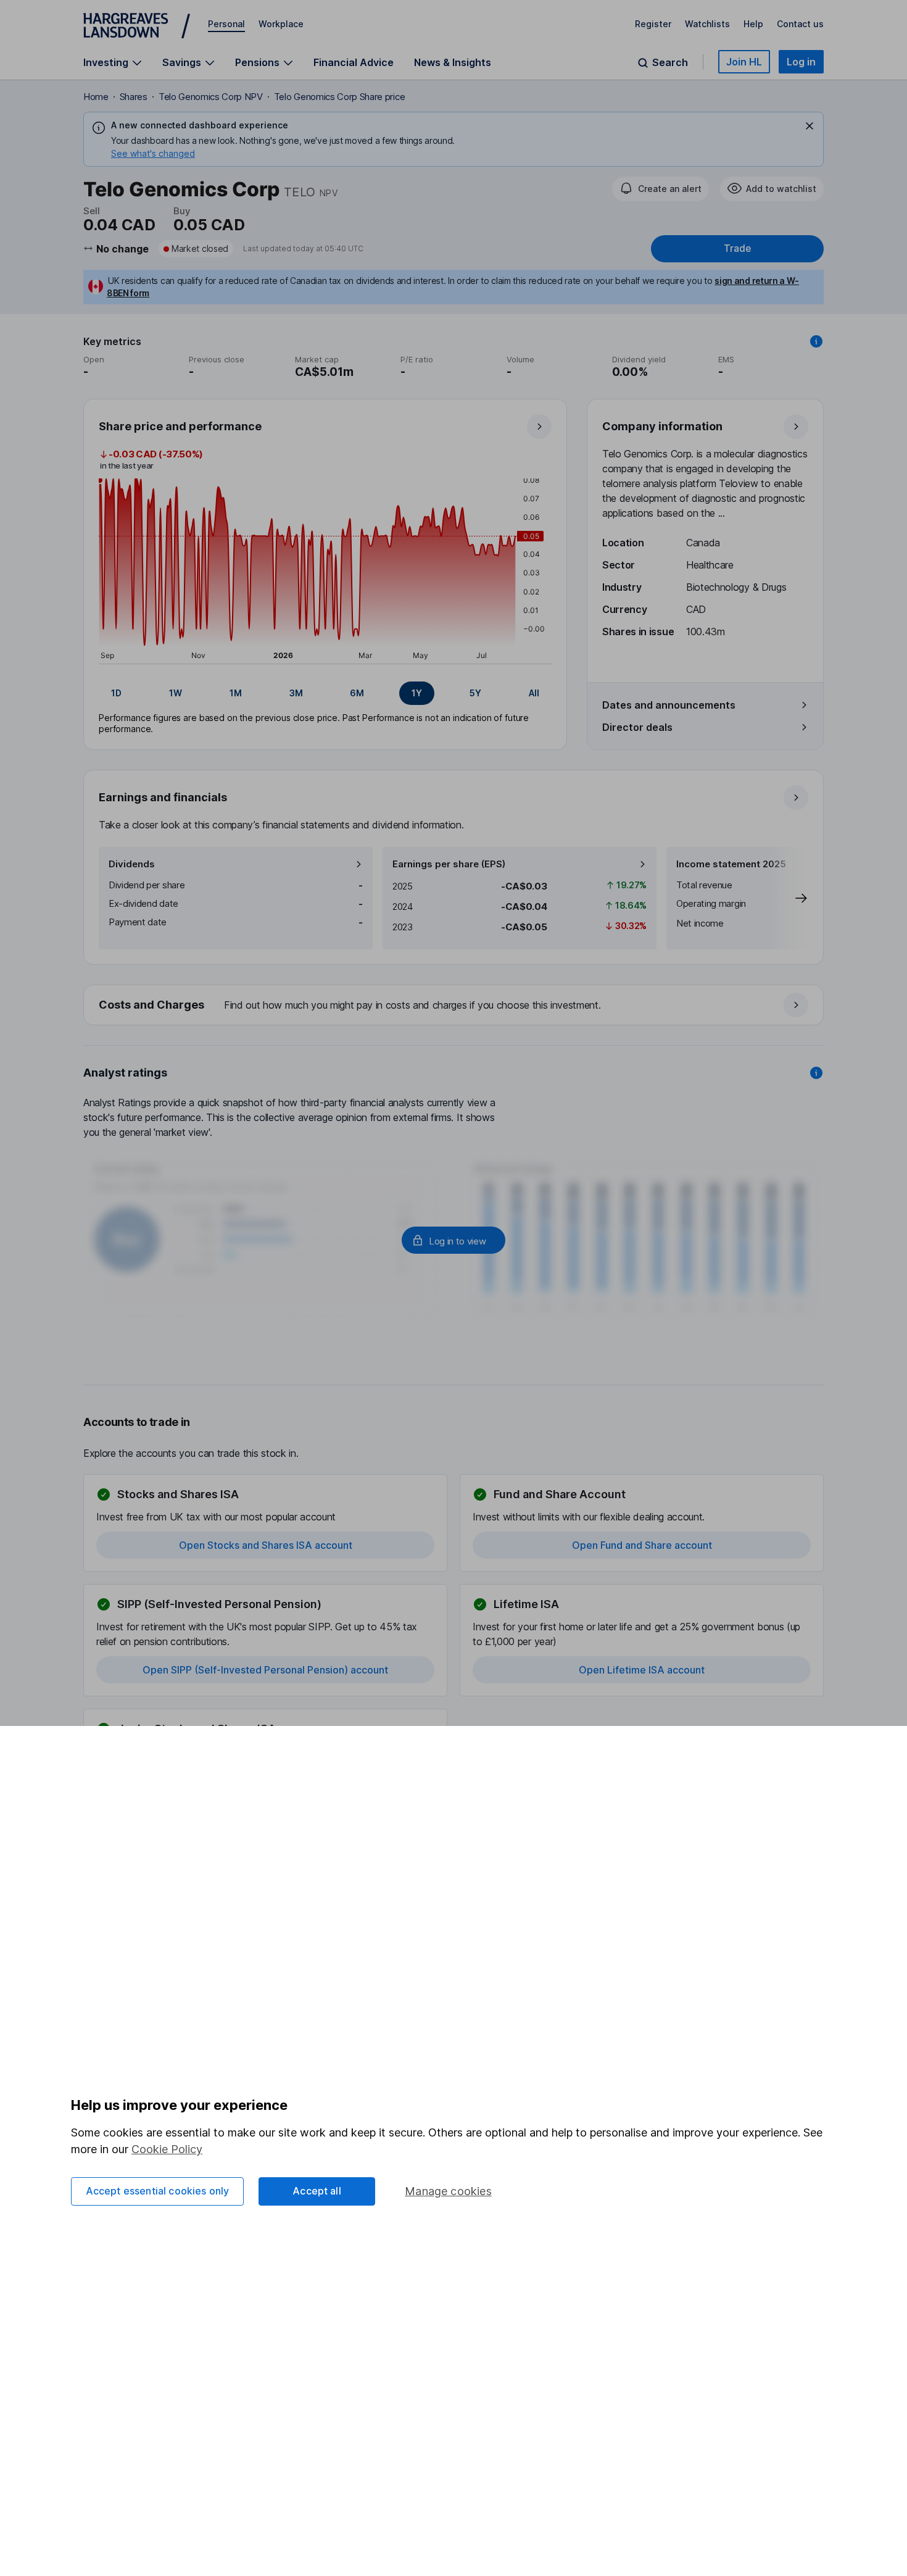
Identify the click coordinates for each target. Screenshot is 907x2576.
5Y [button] (475, 693)
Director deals (637, 727)
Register (653, 24)
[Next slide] (789, 898)
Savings (182, 63)
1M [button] (236, 693)
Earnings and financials (163, 797)
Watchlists (707, 24)
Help (753, 24)
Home (96, 97)
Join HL (744, 62)
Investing (106, 63)
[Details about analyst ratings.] (816, 1073)
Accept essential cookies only (158, 2191)
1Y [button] (417, 693)
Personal (226, 24)
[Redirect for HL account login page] (453, 1240)
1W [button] (176, 693)
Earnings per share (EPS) (449, 864)
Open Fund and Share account (642, 1545)
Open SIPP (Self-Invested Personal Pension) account (265, 1670)
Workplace (281, 24)
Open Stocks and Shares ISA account (266, 1545)
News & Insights (453, 62)
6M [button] (357, 693)
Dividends (132, 864)
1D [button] (116, 693)
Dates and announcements (669, 705)
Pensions (257, 63)
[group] (325, 693)
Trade (737, 248)
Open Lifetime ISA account (642, 1670)
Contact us (800, 24)
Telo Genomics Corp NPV (211, 97)
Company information (662, 426)
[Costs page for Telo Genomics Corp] (454, 1006)
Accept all (317, 2191)
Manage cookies (448, 2191)
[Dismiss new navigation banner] (810, 126)
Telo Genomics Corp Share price (339, 97)
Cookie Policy (167, 2149)
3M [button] (296, 693)
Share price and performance (180, 426)
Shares (134, 97)
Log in (801, 62)
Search (670, 63)
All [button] (534, 693)
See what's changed (153, 153)
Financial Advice (354, 62)
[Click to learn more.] (816, 341)
